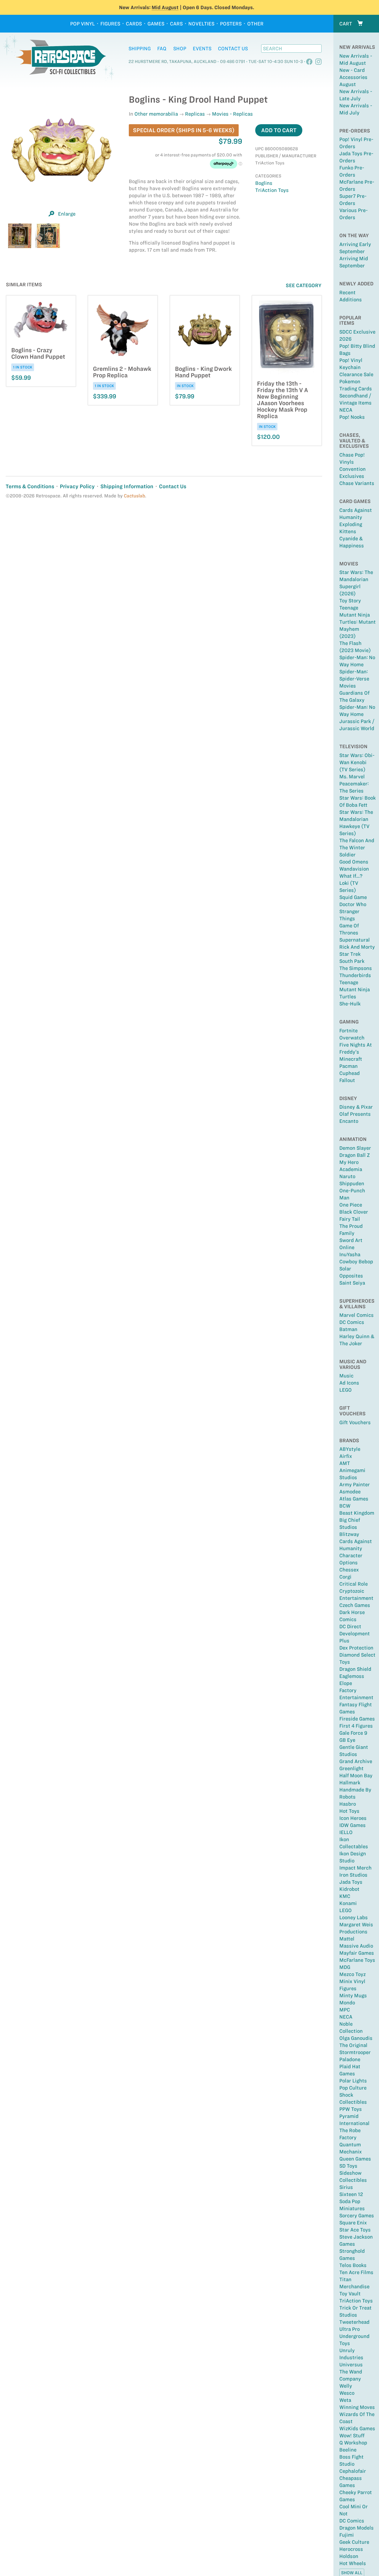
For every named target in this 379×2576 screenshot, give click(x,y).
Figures (110, 24)
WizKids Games (357, 2428)
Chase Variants (357, 483)
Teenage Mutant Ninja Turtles (355, 989)
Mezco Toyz (352, 1974)
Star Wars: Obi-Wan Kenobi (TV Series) (357, 762)
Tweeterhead (354, 2322)
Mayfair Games (357, 1953)
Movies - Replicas (232, 114)
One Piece (351, 1205)
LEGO (346, 1390)
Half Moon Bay (356, 1775)
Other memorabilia (156, 114)
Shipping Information (127, 486)
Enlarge (67, 214)
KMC (345, 1896)
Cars (176, 24)
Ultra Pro (350, 2329)
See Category (304, 285)
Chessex (349, 1570)
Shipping (140, 48)
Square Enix (353, 2223)
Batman (348, 1329)
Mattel (347, 1939)
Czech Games (355, 1605)
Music (346, 1376)
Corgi (345, 1577)
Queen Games (355, 2159)
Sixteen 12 (351, 2194)
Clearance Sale (356, 374)
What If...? (351, 876)
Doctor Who (353, 904)
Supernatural (355, 940)
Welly (346, 2386)
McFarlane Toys (357, 1960)
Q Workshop (353, 2443)
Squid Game (353, 897)
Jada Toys (351, 1882)
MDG (345, 1967)
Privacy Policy (77, 486)
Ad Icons (349, 1383)
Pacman (349, 1066)
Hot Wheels (353, 2563)
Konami (348, 1903)
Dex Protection (356, 1648)
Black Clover (354, 1212)
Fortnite (349, 1031)
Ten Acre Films (356, 2272)
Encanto (349, 1121)
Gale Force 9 (353, 1733)
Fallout (347, 1080)
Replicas (195, 114)
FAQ (162, 48)
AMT (345, 1463)
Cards (134, 24)
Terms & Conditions (30, 486)
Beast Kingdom (357, 1513)
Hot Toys (349, 1811)
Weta (345, 2400)
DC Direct (350, 1626)
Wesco (347, 2393)
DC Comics (352, 1322)
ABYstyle (350, 1449)
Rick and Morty (357, 947)
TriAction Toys (356, 2301)
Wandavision (354, 869)
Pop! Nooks (352, 417)
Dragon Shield (355, 1669)
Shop (180, 48)
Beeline (348, 2450)
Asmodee (350, 1492)
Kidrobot (349, 1889)
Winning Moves (357, 2407)
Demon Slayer (355, 1148)
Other (255, 24)
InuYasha (350, 1254)
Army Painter (355, 1485)
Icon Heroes (353, 1818)
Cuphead (350, 1073)
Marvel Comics (356, 1315)
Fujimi (347, 2535)
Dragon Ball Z (355, 1155)
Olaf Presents (355, 1114)
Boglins (264, 183)
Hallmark (350, 1783)
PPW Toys (351, 2109)
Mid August (165, 7)
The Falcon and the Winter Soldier (357, 848)
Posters (231, 24)
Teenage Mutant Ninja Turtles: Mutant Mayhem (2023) (358, 622)
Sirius (346, 2187)
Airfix (346, 1456)
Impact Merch (355, 1868)
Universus (351, 2365)
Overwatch (352, 1038)
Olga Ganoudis (356, 2038)
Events (202, 48)
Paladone (350, 2059)
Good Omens (354, 862)
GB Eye (347, 1740)
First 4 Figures (356, 1726)
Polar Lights (353, 2081)
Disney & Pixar (356, 1107)
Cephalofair (353, 2471)
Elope (346, 1683)
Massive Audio (356, 1946)
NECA (346, 410)
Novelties (201, 24)
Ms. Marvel (352, 777)
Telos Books (353, 2265)
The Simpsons (356, 968)
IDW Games (352, 1825)
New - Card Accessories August (353, 77)
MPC (345, 2010)
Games (156, 24)
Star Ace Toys (355, 2230)
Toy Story (350, 601)
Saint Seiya (352, 1283)
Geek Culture (354, 2542)
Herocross (351, 2549)
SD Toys (348, 2166)
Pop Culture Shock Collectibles (353, 2095)
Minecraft (351, 1059)
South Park (352, 961)
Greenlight (351, 1768)
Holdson (349, 2556)
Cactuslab (134, 496)
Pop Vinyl (82, 24)
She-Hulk (350, 1004)
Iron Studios (353, 1875)
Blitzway (349, 1534)
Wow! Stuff (352, 2436)
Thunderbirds (355, 975)
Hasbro (348, 1804)
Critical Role (354, 1584)
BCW (345, 1506)
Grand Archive (356, 1761)
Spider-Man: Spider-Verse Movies (354, 679)
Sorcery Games (357, 2216)
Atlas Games (354, 1499)
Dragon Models (356, 2528)
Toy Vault (350, 2294)
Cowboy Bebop (356, 1262)
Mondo (347, 2003)
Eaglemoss (352, 1676)
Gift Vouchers (355, 1422)
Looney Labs (354, 1917)
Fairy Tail (350, 1219)
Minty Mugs (353, 1996)
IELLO (346, 1832)
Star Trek (350, 954)
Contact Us (233, 48)
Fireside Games (357, 1719)
